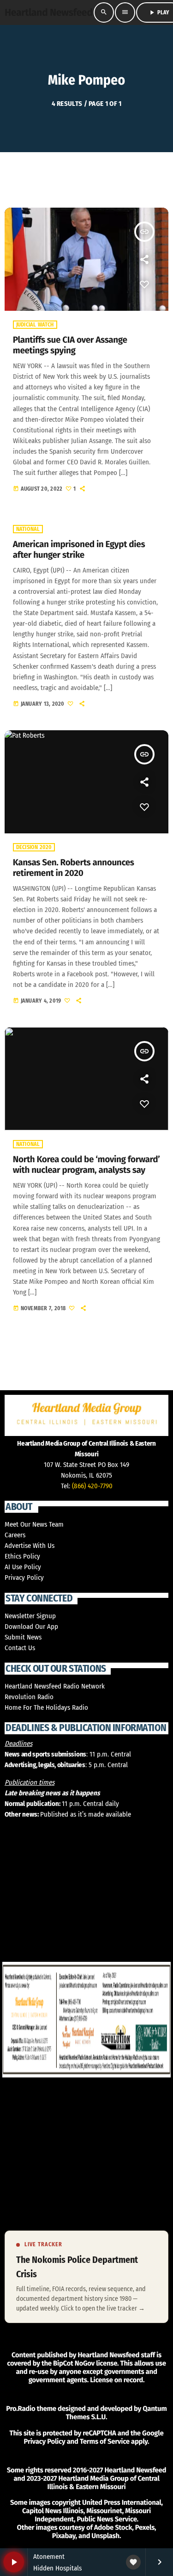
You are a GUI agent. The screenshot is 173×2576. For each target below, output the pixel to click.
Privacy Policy (24, 1578)
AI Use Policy (23, 1567)
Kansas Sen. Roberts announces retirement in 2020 (74, 868)
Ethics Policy (22, 1556)
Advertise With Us (30, 1546)
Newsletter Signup (30, 1616)
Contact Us (20, 1648)
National (28, 529)
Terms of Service (105, 2441)
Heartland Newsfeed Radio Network (55, 1686)
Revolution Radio (29, 1697)
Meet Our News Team (34, 1524)
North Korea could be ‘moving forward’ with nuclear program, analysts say (86, 1165)
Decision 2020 (34, 847)
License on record (116, 2380)
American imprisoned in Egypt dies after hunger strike (79, 550)
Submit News (23, 1637)
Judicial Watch (35, 325)
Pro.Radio (21, 2409)
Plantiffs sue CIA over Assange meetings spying (70, 345)
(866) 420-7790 (92, 1486)
